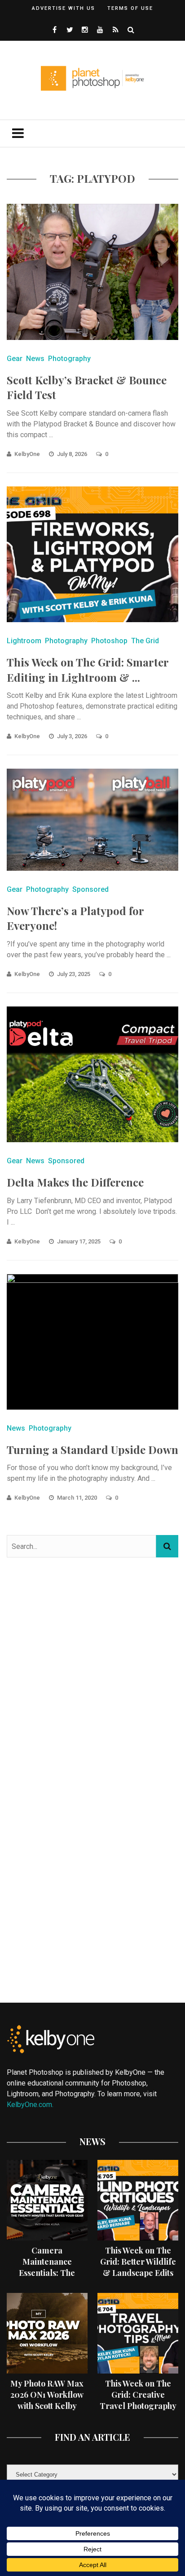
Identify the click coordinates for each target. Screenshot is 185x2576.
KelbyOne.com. (31, 2105)
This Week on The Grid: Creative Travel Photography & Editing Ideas (138, 2400)
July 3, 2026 (73, 736)
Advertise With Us (64, 8)
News (35, 359)
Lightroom (24, 641)
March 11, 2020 (78, 1498)
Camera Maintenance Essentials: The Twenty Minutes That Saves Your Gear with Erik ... (47, 2279)
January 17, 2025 (79, 1241)
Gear (15, 359)
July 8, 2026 (73, 454)
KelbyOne (27, 454)
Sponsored (90, 889)
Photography (69, 359)
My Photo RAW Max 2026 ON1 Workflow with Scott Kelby (47, 2395)
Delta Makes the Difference (75, 1182)
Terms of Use (130, 8)
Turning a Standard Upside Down (92, 1449)
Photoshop (109, 641)
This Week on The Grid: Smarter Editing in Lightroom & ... (88, 670)
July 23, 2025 (74, 974)
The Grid (145, 641)
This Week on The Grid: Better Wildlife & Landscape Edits (138, 2262)
